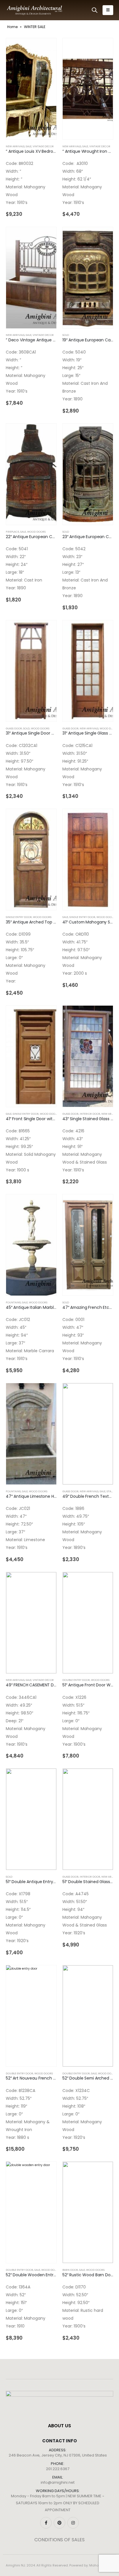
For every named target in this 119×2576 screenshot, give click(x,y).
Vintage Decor (43, 146)
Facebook (46, 2523)
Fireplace (12, 532)
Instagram (73, 2523)
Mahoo (95, 2565)
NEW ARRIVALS (15, 146)
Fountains (13, 1302)
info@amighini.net (58, 2482)
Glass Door (14, 728)
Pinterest (59, 2523)
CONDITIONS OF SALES (59, 2540)
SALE (29, 146)
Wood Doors (36, 532)
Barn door (70, 2270)
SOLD (66, 335)
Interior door (90, 1114)
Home (12, 27)
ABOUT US (59, 2426)
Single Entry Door (19, 917)
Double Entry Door (76, 1680)
